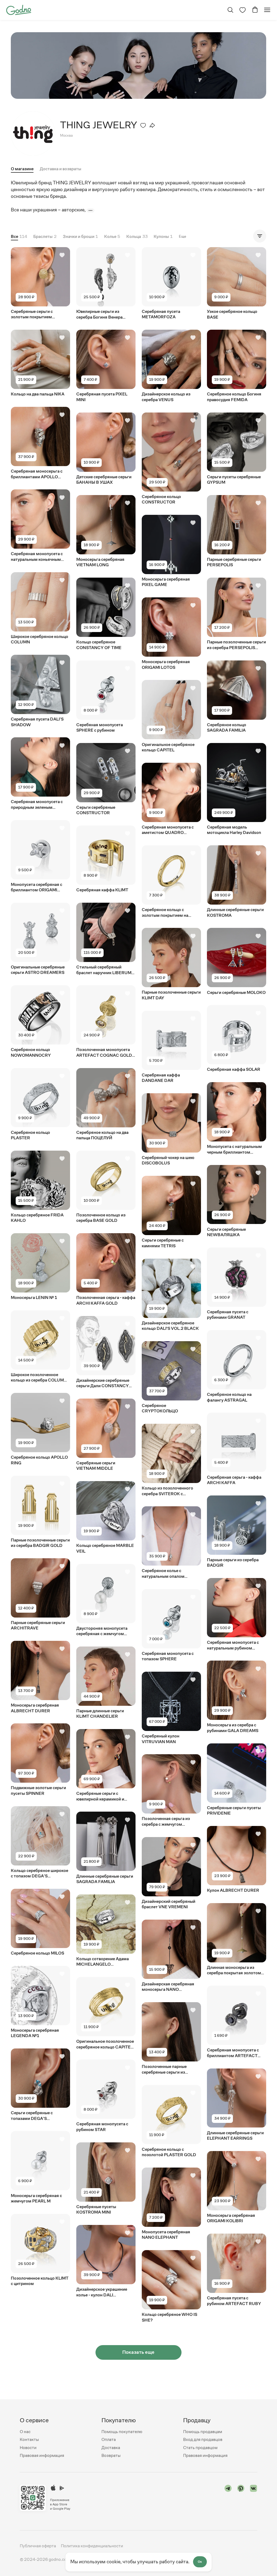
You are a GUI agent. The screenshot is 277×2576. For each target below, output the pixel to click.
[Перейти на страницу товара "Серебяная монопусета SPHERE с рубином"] (106, 697)
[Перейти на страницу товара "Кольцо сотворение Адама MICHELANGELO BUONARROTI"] (106, 1931)
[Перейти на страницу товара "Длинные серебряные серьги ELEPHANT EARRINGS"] (237, 2105)
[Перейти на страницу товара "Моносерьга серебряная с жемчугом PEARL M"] (40, 2167)
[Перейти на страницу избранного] (243, 10)
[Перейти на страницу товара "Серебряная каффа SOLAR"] (237, 1039)
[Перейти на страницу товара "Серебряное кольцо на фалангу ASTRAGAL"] (237, 1366)
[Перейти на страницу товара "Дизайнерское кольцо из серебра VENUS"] (171, 366)
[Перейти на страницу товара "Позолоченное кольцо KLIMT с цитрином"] (40, 2250)
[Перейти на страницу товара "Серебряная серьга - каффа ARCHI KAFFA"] (237, 1449)
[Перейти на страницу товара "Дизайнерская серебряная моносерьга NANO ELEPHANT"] (171, 1956)
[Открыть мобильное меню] (267, 10)
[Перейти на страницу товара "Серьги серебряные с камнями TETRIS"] (171, 1212)
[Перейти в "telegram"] (228, 2498)
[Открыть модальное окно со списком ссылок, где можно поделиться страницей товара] (152, 125)
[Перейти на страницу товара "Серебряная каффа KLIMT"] (106, 859)
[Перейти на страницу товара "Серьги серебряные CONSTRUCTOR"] (106, 779)
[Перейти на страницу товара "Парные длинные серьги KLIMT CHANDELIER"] (106, 1683)
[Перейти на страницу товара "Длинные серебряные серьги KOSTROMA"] (237, 882)
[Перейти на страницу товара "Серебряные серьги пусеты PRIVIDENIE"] (237, 1780)
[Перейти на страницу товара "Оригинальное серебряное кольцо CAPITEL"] (171, 716)
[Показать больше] (90, 210)
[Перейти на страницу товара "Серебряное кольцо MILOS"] (40, 1922)
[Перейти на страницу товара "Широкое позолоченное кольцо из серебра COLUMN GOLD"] (40, 1347)
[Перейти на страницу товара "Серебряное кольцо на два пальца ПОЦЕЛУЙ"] (106, 1104)
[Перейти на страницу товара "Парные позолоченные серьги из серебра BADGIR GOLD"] (40, 1512)
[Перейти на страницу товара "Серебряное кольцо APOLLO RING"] (40, 1429)
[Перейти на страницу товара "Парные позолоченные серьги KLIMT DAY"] (171, 964)
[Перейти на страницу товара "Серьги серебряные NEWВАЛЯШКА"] (237, 1201)
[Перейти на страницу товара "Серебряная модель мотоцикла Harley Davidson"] (237, 789)
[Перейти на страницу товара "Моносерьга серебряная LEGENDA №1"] (40, 2002)
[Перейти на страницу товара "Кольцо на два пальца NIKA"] (40, 363)
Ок (200, 2562)
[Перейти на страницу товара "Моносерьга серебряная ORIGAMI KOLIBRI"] (237, 2187)
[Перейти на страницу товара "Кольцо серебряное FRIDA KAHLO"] (40, 1187)
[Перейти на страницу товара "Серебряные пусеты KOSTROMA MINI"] (106, 2179)
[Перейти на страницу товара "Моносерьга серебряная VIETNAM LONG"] (106, 531)
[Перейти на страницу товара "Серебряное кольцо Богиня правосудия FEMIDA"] (237, 366)
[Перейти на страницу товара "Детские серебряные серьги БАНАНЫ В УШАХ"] (106, 449)
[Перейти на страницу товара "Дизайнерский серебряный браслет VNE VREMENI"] (171, 1873)
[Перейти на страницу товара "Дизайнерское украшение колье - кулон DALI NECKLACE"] (106, 2261)
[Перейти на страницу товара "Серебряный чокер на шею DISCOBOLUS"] (171, 1130)
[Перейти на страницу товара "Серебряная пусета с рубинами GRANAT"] (237, 1284)
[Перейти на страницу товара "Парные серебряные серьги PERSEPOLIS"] (237, 531)
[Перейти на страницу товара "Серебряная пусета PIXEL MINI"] (106, 366)
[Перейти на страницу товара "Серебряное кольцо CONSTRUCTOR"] (171, 459)
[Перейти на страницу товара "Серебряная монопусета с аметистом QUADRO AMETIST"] (171, 799)
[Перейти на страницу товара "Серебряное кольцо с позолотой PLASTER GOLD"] (171, 2121)
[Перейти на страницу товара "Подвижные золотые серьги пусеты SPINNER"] (40, 1760)
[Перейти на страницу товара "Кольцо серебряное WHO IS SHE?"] (171, 2287)
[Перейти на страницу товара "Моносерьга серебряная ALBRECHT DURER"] (40, 1677)
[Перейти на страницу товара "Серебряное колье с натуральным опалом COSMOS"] (171, 1543)
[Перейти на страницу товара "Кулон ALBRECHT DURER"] (237, 1860)
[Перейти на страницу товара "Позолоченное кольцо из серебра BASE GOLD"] (106, 1187)
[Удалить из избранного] (143, 125)
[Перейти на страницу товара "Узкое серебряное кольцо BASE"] (237, 284)
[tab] (60, 170)
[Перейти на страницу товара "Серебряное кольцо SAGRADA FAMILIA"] (237, 697)
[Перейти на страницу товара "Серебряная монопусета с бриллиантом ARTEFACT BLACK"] (237, 2022)
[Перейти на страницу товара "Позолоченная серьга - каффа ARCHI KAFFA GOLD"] (106, 1270)
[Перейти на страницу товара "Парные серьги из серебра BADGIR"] (237, 1532)
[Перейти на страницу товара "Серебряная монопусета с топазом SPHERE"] (171, 1626)
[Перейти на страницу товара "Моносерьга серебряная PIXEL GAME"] (171, 551)
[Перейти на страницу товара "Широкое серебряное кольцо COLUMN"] (40, 609)
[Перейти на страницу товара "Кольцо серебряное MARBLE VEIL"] (106, 1518)
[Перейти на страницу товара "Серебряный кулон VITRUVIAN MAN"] (171, 1708)
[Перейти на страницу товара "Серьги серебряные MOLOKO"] (237, 962)
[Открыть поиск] (230, 10)
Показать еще (138, 2352)
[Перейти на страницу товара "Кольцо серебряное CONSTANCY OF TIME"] (106, 614)
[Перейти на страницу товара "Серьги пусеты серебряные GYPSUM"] (237, 449)
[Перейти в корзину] (255, 10)
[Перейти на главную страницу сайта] (19, 9)
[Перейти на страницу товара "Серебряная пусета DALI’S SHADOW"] (40, 691)
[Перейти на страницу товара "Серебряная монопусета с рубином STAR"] (106, 2096)
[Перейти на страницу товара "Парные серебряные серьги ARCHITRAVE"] (40, 1595)
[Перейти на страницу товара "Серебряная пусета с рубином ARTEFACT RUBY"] (237, 2270)
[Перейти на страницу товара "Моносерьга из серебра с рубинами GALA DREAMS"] (237, 1697)
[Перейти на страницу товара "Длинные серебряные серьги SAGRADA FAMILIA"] (106, 1848)
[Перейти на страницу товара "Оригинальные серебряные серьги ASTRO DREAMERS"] (40, 939)
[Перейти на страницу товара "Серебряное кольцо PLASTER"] (40, 1104)
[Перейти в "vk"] (254, 2498)
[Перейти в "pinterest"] (241, 2498)
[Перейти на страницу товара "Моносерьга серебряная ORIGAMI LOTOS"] (171, 634)
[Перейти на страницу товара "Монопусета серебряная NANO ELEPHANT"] (171, 2204)
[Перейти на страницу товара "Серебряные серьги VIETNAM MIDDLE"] (106, 1435)
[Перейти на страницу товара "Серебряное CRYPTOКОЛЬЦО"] (171, 1378)
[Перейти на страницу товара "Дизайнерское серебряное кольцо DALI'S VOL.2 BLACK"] (171, 1295)
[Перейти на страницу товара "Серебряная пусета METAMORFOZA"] (171, 284)
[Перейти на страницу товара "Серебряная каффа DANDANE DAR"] (171, 1047)
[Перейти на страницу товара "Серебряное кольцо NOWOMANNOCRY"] (40, 1022)
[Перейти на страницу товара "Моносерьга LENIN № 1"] (40, 1267)
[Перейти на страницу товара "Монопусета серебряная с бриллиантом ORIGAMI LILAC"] (40, 856)
